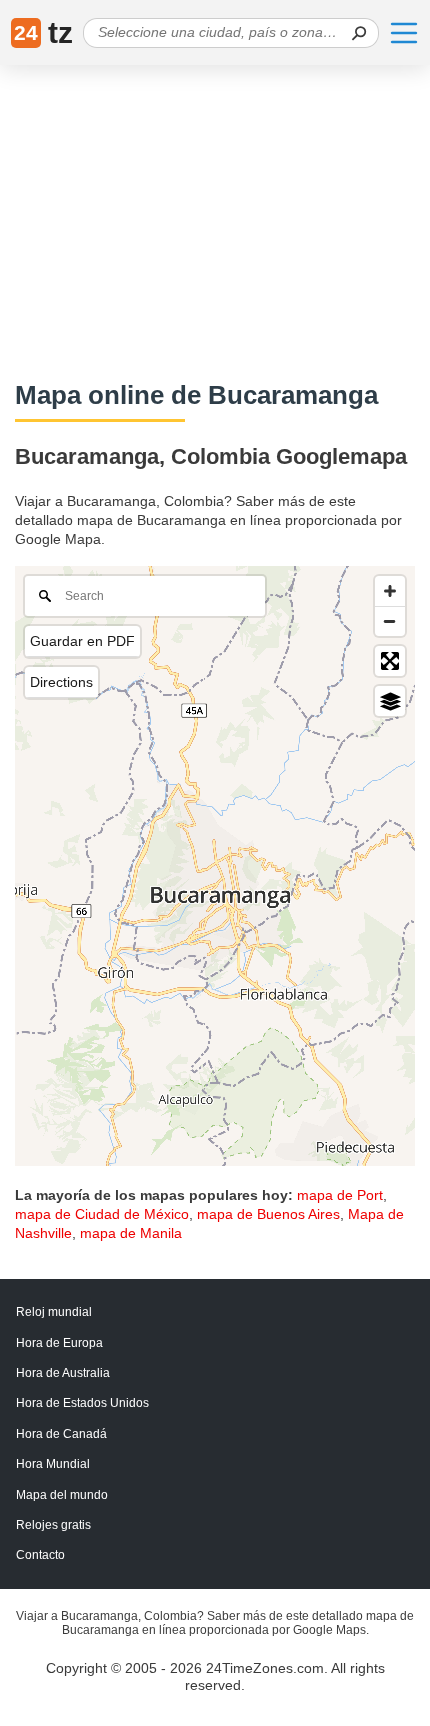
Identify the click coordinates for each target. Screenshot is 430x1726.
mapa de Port (340, 1195)
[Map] (215, 866)
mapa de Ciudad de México (102, 1214)
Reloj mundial (54, 1312)
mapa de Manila (131, 1233)
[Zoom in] (390, 591)
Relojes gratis (53, 1525)
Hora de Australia (63, 1373)
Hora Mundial (53, 1464)
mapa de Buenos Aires (268, 1214)
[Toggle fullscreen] (390, 661)
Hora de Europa (59, 1343)
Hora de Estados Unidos (82, 1403)
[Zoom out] (390, 621)
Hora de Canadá (61, 1434)
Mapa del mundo (62, 1495)
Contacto (40, 1555)
